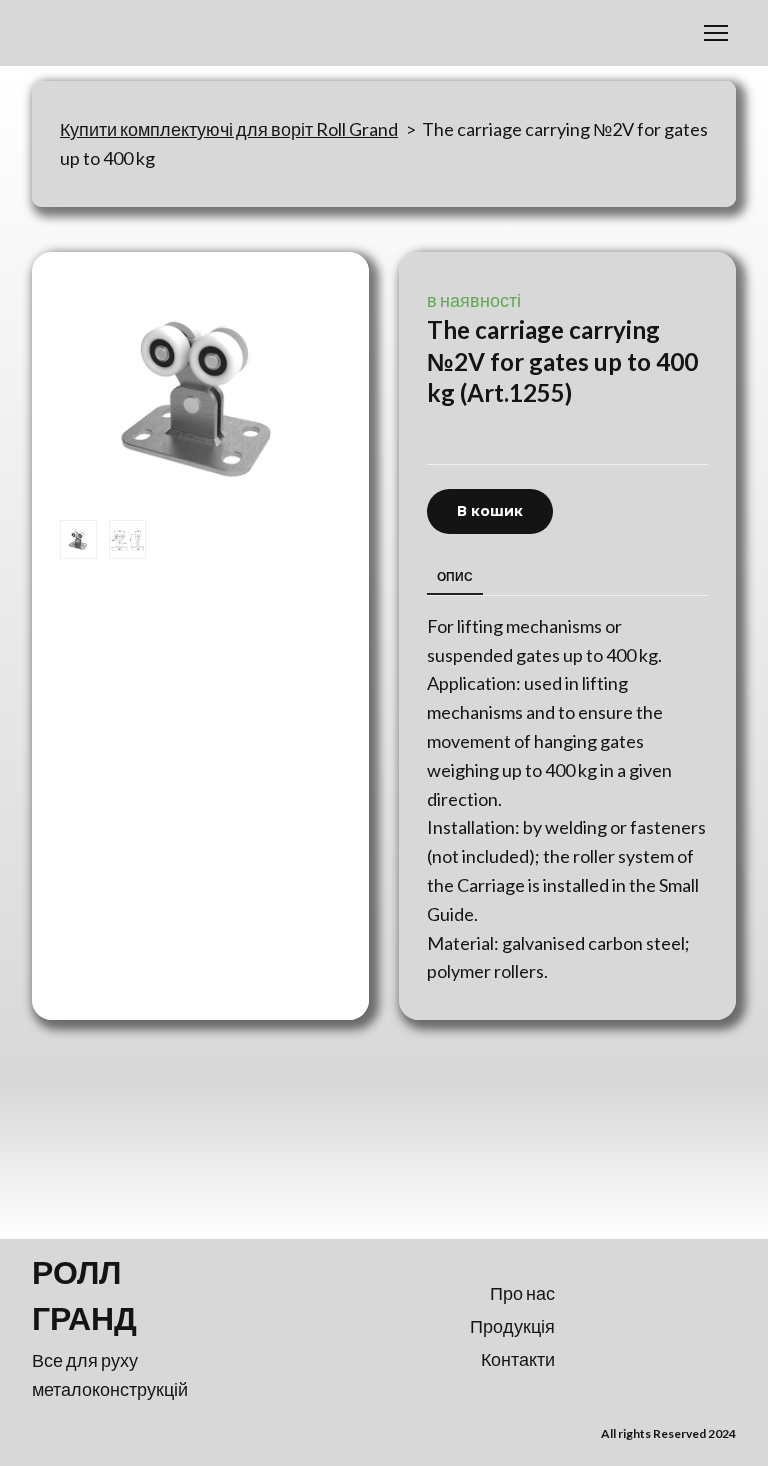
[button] (490, 511)
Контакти (518, 1359)
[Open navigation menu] (716, 33)
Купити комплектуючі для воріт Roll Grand (229, 129)
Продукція (512, 1326)
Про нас (522, 1293)
